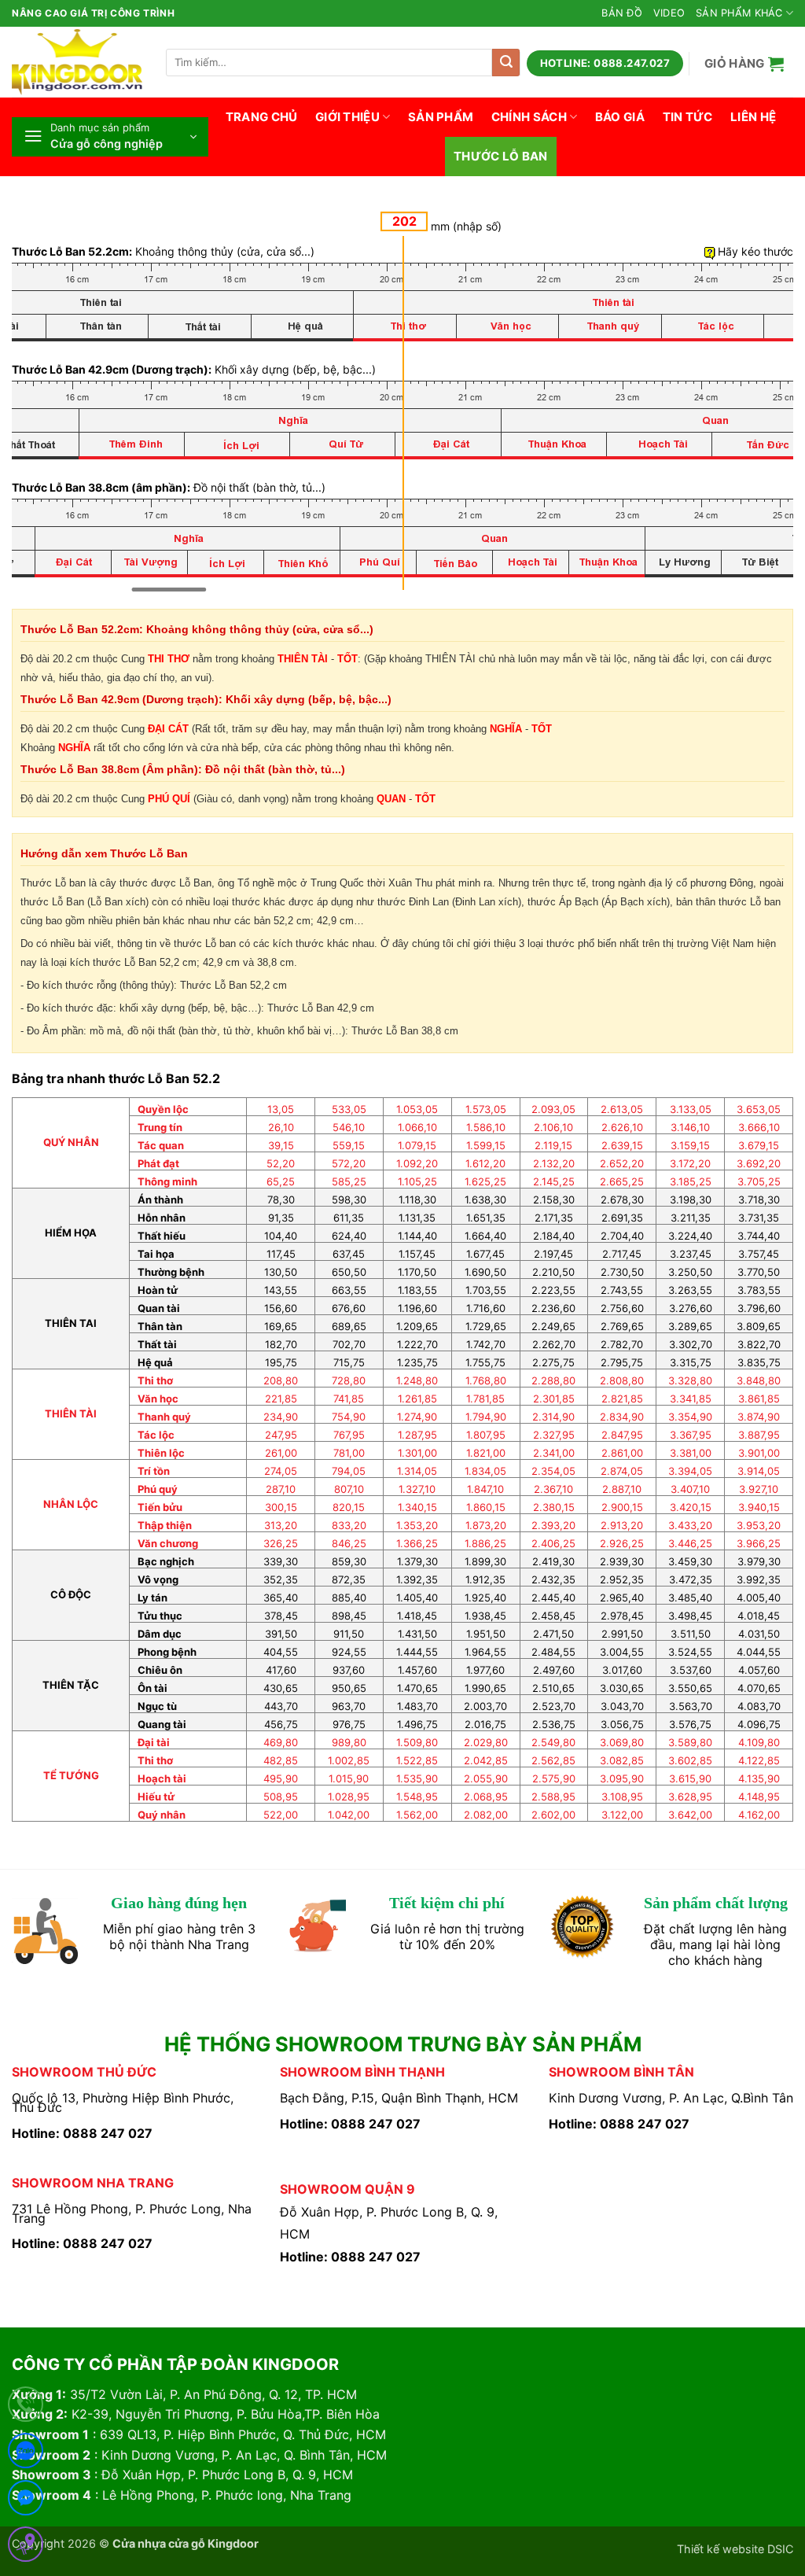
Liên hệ (753, 117)
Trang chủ (262, 117)
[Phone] (26, 2407)
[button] (744, 63)
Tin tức (688, 117)
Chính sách (529, 117)
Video (669, 13)
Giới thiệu (347, 117)
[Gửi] (506, 63)
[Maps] (26, 2547)
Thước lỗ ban (501, 156)
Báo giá (620, 117)
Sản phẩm (441, 117)
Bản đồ (622, 13)
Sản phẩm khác (739, 13)
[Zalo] (26, 2454)
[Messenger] (26, 2501)
